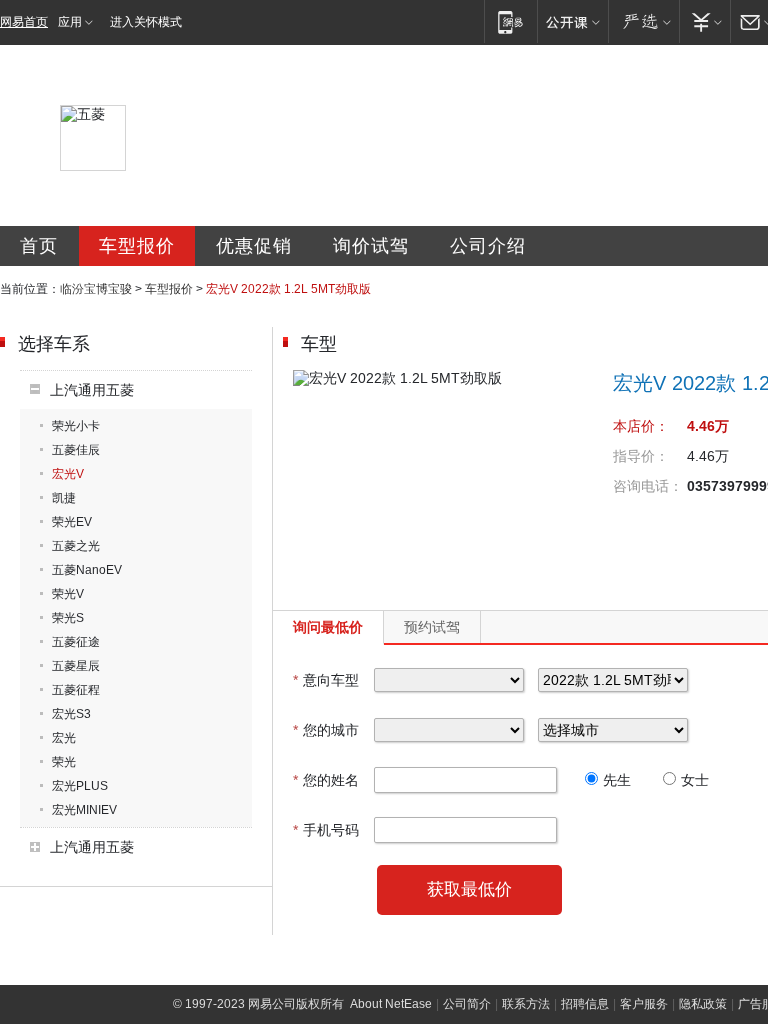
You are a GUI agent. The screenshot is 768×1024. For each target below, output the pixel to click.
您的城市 (326, 730)
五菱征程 (76, 690)
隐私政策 (703, 1004)
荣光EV (72, 522)
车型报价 (137, 246)
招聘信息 (585, 1004)
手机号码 (326, 830)
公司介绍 (488, 246)
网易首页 (24, 22)
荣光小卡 (76, 426)
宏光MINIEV (84, 810)
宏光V (68, 474)
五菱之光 (76, 546)
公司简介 (467, 1004)
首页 (39, 246)
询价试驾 (371, 246)
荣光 (64, 762)
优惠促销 (254, 246)
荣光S (68, 618)
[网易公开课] (572, 21)
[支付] (704, 21)
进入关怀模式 (146, 22)
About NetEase (391, 1004)
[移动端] (510, 21)
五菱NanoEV (87, 570)
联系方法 (526, 1004)
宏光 (64, 738)
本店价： (641, 426)
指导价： (641, 456)
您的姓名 (326, 780)
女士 (695, 780)
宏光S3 (71, 714)
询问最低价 (328, 627)
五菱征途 (76, 642)
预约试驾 (432, 627)
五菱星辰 (76, 666)
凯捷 (64, 498)
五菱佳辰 (76, 450)
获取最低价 (469, 889)
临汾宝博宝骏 (96, 289)
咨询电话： (648, 486)
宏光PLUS (80, 786)
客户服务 (644, 1004)
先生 (617, 780)
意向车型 (326, 680)
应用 (70, 22)
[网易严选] (643, 21)
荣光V (68, 594)
